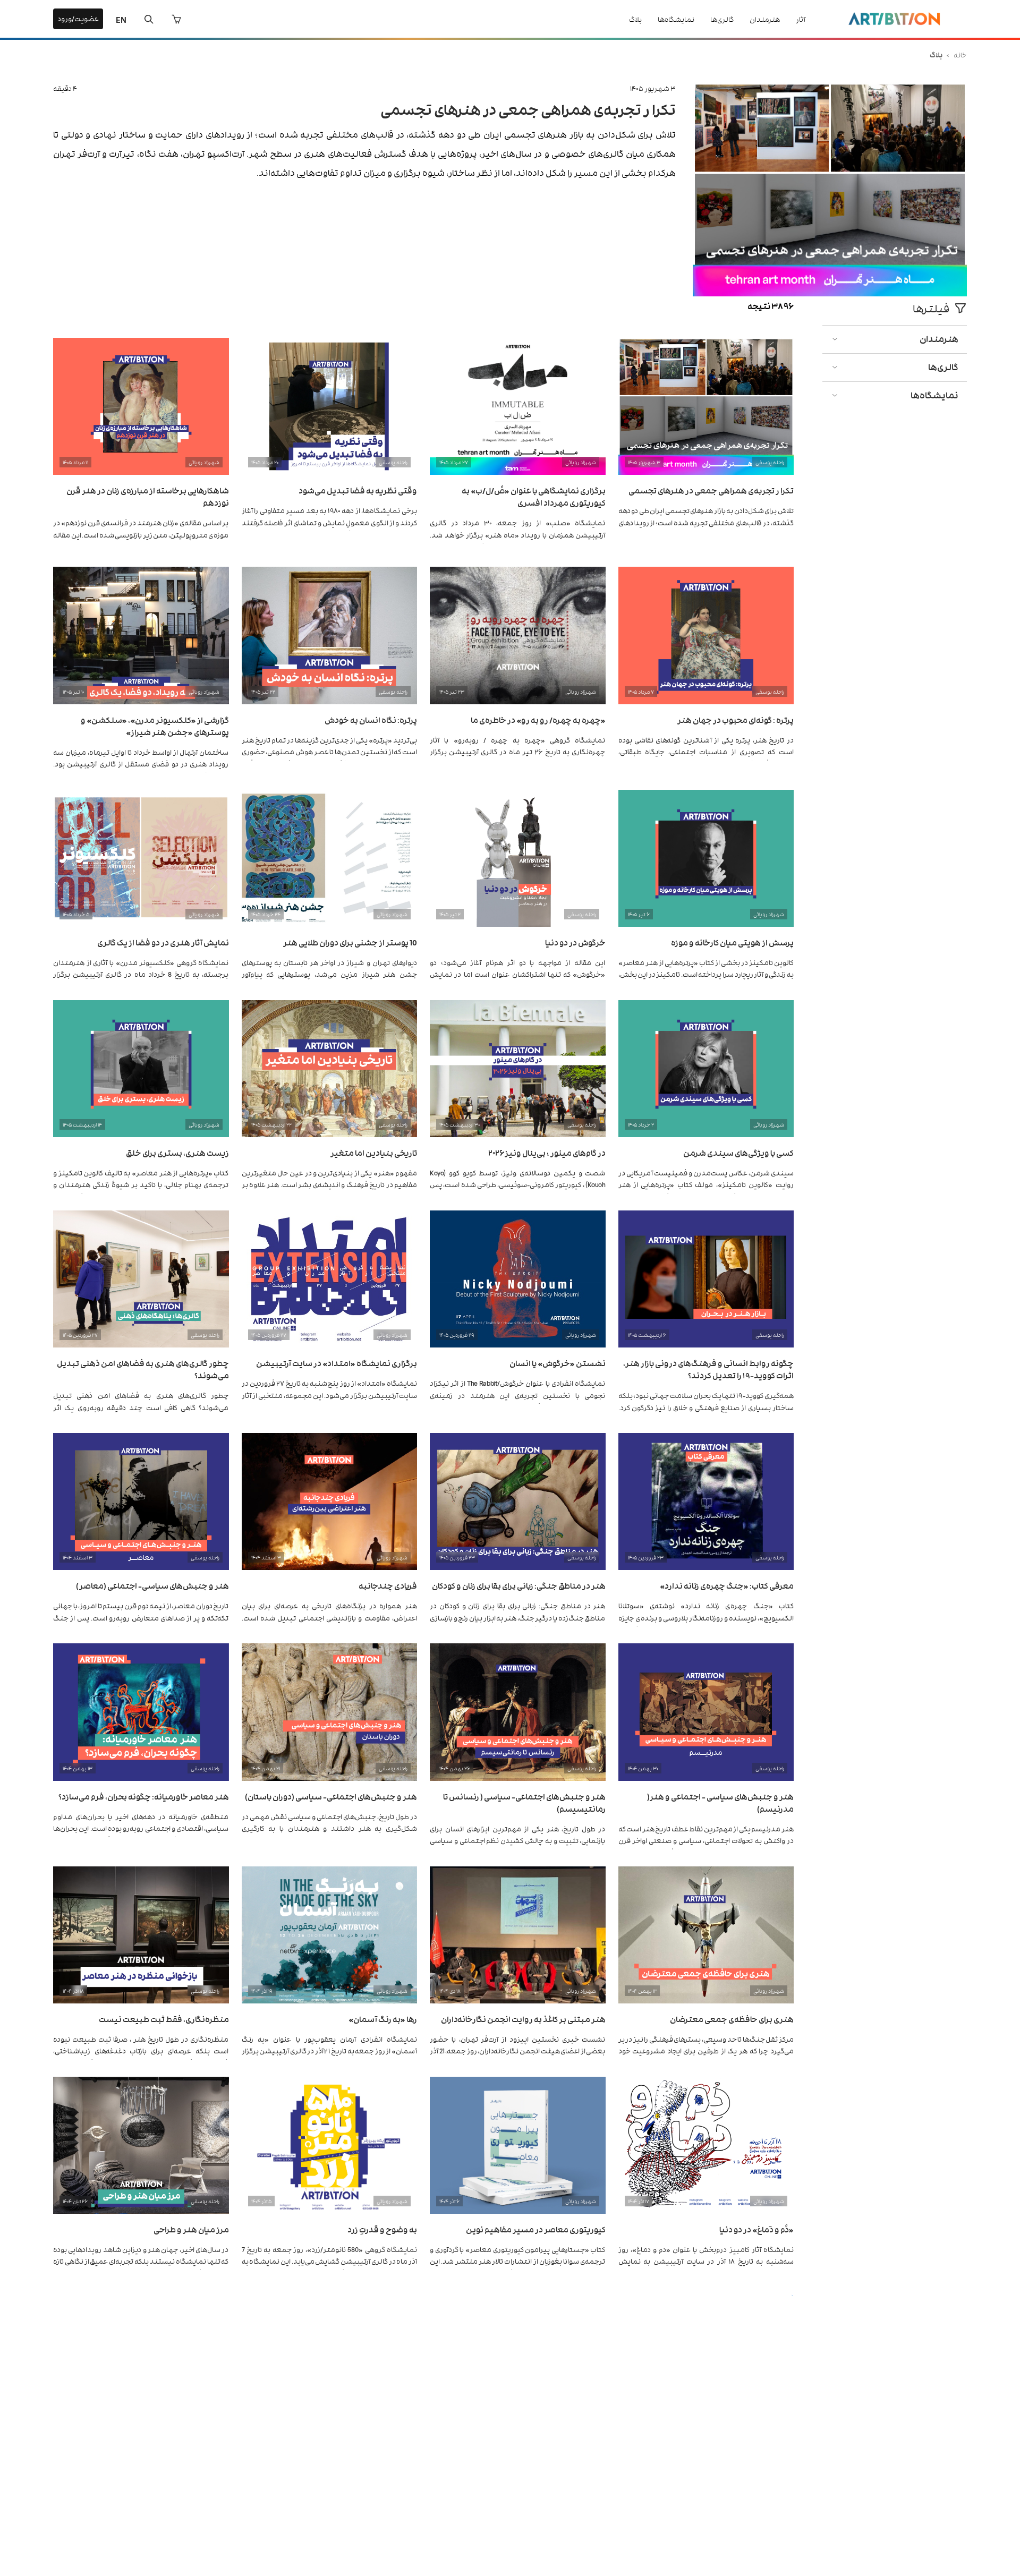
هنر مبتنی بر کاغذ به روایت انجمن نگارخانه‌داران (523, 2019)
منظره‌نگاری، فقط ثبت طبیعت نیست (164, 2019)
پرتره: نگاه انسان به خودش (371, 719)
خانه (960, 54)
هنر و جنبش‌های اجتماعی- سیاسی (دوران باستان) (331, 1796)
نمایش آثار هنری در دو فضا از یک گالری (163, 942)
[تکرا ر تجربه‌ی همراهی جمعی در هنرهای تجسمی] (830, 293)
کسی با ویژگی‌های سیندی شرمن (738, 1152)
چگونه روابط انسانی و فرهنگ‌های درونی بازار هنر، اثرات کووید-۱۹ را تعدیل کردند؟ (708, 1369)
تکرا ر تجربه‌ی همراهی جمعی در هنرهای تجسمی (528, 109)
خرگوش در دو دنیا (575, 942)
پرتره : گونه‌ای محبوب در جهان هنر (736, 719)
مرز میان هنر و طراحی (191, 2229)
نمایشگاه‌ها (676, 19)
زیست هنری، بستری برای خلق (177, 1152)
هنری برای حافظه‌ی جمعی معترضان (732, 2019)
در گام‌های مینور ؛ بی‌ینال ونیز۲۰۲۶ (547, 1152)
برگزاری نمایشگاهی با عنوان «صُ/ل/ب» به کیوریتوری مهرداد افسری (534, 496)
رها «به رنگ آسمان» (383, 2019)
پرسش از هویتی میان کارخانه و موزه (732, 942)
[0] (176, 19)
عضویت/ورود (78, 18)
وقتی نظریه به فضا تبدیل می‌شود (358, 490)
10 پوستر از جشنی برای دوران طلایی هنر (350, 942)
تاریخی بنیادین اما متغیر (374, 1152)
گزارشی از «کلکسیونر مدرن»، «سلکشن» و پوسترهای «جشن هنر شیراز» (155, 726)
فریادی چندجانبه (388, 1585)
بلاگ (635, 19)
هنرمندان (765, 19)
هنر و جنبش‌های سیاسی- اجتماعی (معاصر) (152, 1585)
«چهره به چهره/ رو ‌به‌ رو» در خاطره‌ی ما (538, 719)
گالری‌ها (722, 19)
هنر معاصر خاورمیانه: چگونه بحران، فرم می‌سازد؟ (144, 1796)
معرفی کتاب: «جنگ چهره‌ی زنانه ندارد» (727, 1585)
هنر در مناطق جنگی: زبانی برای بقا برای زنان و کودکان (519, 1585)
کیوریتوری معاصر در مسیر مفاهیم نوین (536, 2229)
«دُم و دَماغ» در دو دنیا (756, 2229)
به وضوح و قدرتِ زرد (382, 2229)
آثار (801, 19)
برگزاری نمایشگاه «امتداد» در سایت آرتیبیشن (337, 1363)
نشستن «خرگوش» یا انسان (558, 1363)
